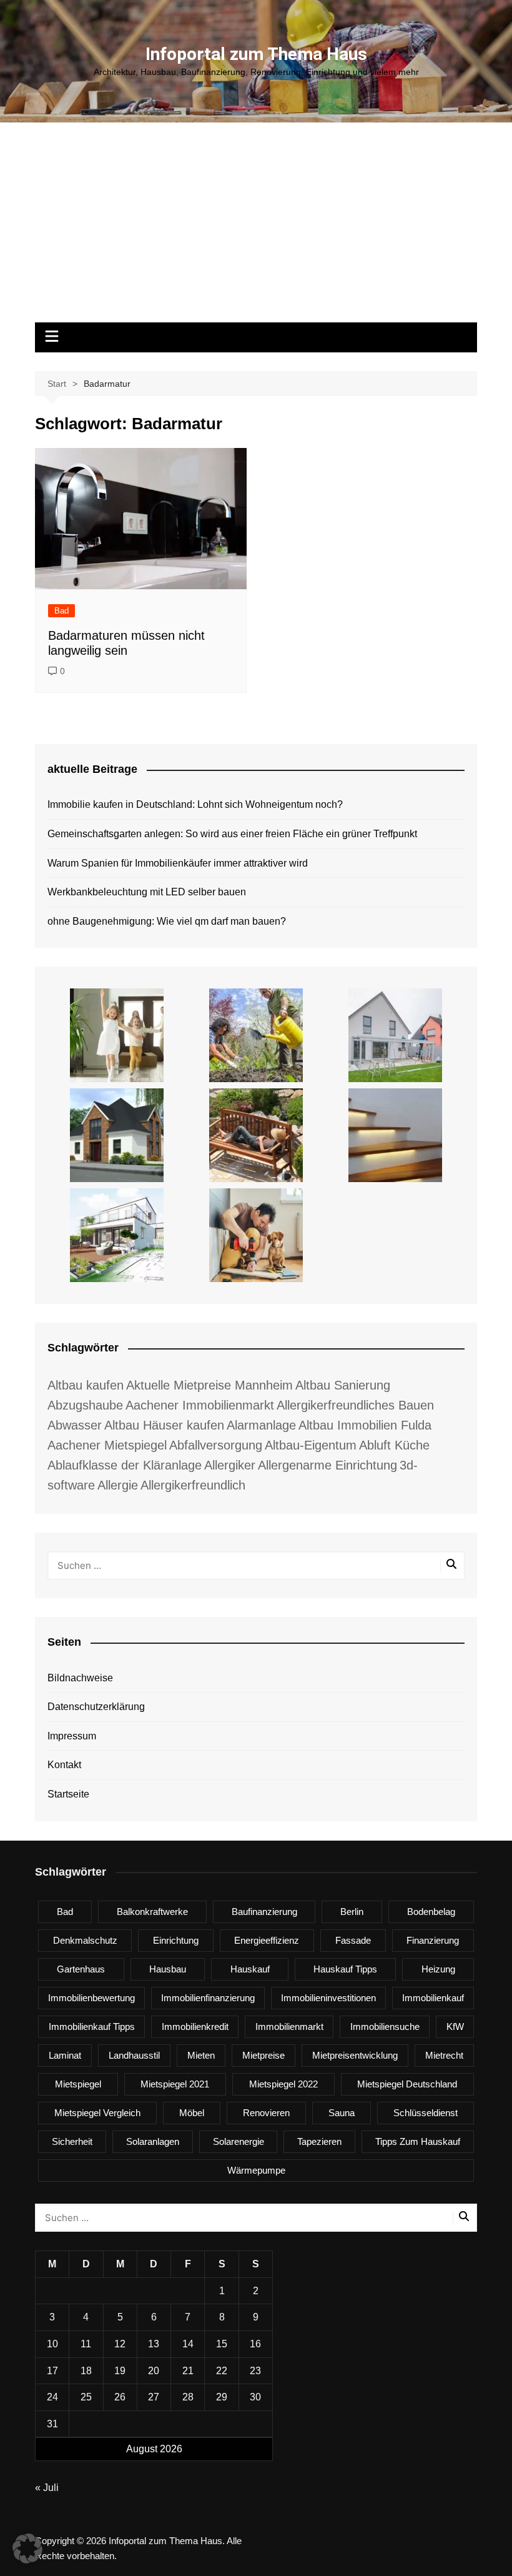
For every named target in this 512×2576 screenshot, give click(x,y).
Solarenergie (239, 2141)
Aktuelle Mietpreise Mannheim (209, 1385)
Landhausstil (134, 2055)
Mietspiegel (78, 2084)
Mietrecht (444, 2055)
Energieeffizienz (267, 1940)
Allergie (118, 1485)
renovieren (266, 2113)
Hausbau (168, 1969)
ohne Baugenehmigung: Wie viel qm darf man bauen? (167, 921)
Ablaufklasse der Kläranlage (125, 1465)
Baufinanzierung (264, 1912)
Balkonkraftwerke (152, 1912)
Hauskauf (250, 1969)
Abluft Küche (394, 1445)
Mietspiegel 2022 (283, 2084)
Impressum (72, 1736)
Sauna (342, 2113)
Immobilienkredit (195, 2026)
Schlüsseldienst (426, 2113)
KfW (455, 2026)
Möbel (192, 2113)
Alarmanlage (261, 1425)
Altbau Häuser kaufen (164, 1425)
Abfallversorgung (216, 1445)
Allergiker (230, 1465)
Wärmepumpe (256, 2170)
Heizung (438, 1969)
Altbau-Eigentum (311, 1445)
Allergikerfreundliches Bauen (355, 1405)
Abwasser (75, 1425)
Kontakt (64, 1765)
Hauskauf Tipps (345, 1969)
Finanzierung (433, 1940)
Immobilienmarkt (289, 2026)
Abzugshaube (85, 1405)
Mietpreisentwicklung (355, 2055)
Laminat (65, 2055)
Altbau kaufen (86, 1385)
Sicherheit (72, 2141)
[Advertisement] (256, 229)
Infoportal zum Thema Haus (256, 54)
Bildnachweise (80, 1678)
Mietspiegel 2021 (175, 2084)
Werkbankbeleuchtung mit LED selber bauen (147, 892)
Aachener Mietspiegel (107, 1445)
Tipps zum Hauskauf (418, 2141)
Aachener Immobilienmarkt (200, 1405)
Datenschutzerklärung (96, 1707)
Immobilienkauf (433, 1998)
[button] (27, 2549)
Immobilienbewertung (91, 1998)
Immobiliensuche (385, 2026)
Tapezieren (319, 2141)
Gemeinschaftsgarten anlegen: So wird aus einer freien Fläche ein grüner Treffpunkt (232, 834)
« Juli (47, 2488)
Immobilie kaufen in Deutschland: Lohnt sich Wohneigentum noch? (195, 804)
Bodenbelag (431, 1912)
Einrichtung (176, 1940)
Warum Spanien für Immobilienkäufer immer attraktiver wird (178, 863)
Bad (62, 611)
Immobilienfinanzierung (208, 1998)
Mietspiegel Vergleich (97, 2113)
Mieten (201, 2055)
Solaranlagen (153, 2141)
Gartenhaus (81, 1969)
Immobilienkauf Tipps (92, 2026)
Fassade (353, 1940)
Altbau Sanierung (343, 1385)
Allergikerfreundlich (193, 1485)
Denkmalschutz (85, 1940)
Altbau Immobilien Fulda (365, 1425)
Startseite (68, 1794)
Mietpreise (263, 2055)
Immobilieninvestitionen (328, 1998)
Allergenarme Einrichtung (327, 1465)
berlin (352, 1912)
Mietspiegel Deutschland (407, 2084)
